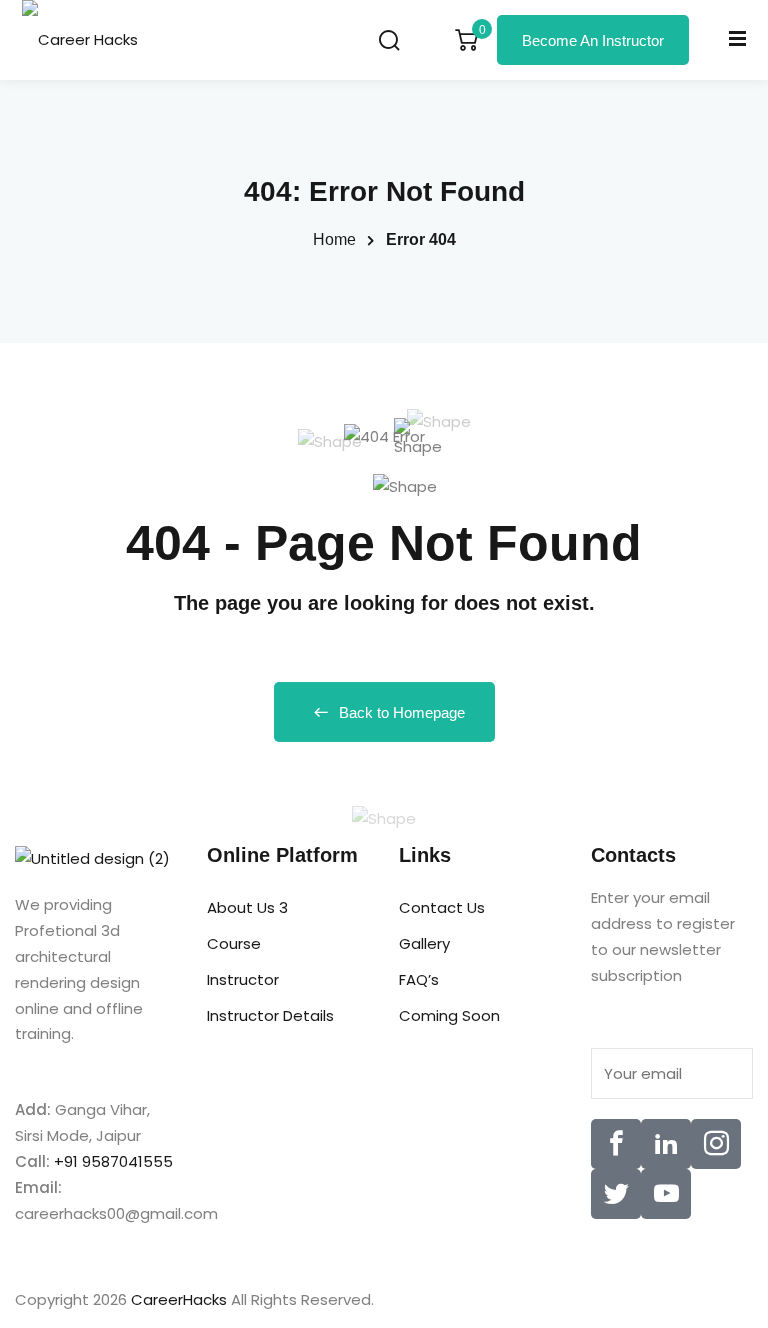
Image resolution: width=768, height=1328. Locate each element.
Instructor (243, 979)
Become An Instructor (593, 40)
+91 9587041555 (113, 1161)
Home (334, 239)
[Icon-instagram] (716, 1144)
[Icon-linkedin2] (666, 1144)
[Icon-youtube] (666, 1194)
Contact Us (442, 907)
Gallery (424, 943)
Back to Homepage (402, 712)
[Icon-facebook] (616, 1144)
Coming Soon (449, 1015)
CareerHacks (179, 1299)
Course (234, 943)
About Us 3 (247, 907)
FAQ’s (419, 979)
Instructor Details (270, 1015)
